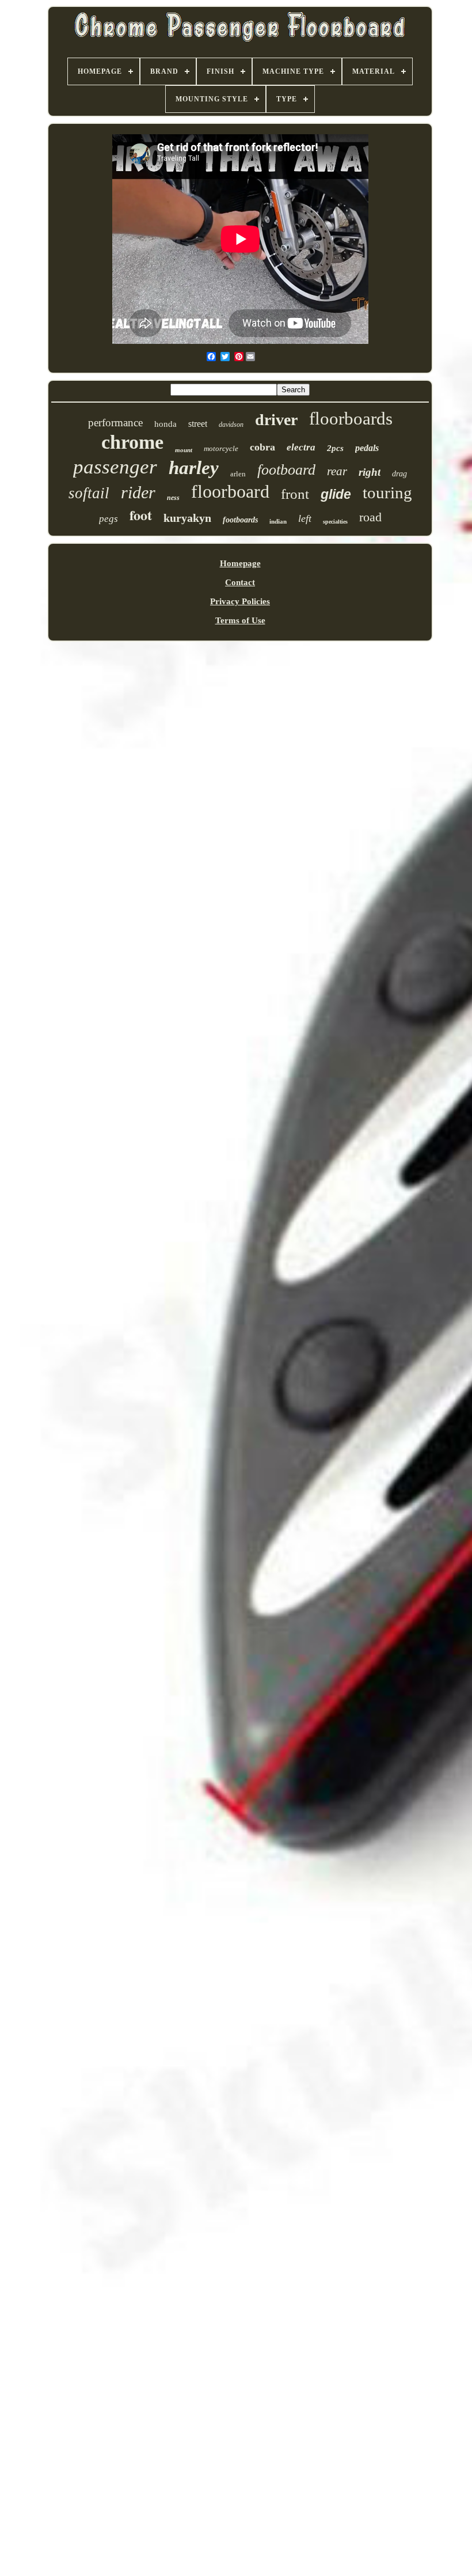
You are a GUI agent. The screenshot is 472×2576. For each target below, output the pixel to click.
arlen (238, 474)
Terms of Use (240, 620)
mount (184, 450)
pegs (109, 519)
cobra (262, 447)
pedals (367, 448)
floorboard (230, 491)
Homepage (240, 563)
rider (138, 492)
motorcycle (221, 448)
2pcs (335, 448)
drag (399, 474)
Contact (240, 582)
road (370, 517)
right (370, 472)
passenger (115, 467)
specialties (335, 522)
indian (278, 521)
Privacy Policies (240, 601)
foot (141, 515)
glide (336, 494)
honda (165, 424)
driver (276, 420)
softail (89, 493)
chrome (132, 442)
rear (337, 471)
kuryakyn (187, 518)
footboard (286, 470)
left (305, 518)
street (198, 424)
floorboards (351, 418)
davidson (231, 425)
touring (387, 493)
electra (301, 447)
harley (194, 468)
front (295, 494)
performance (115, 423)
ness (173, 498)
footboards (240, 520)
